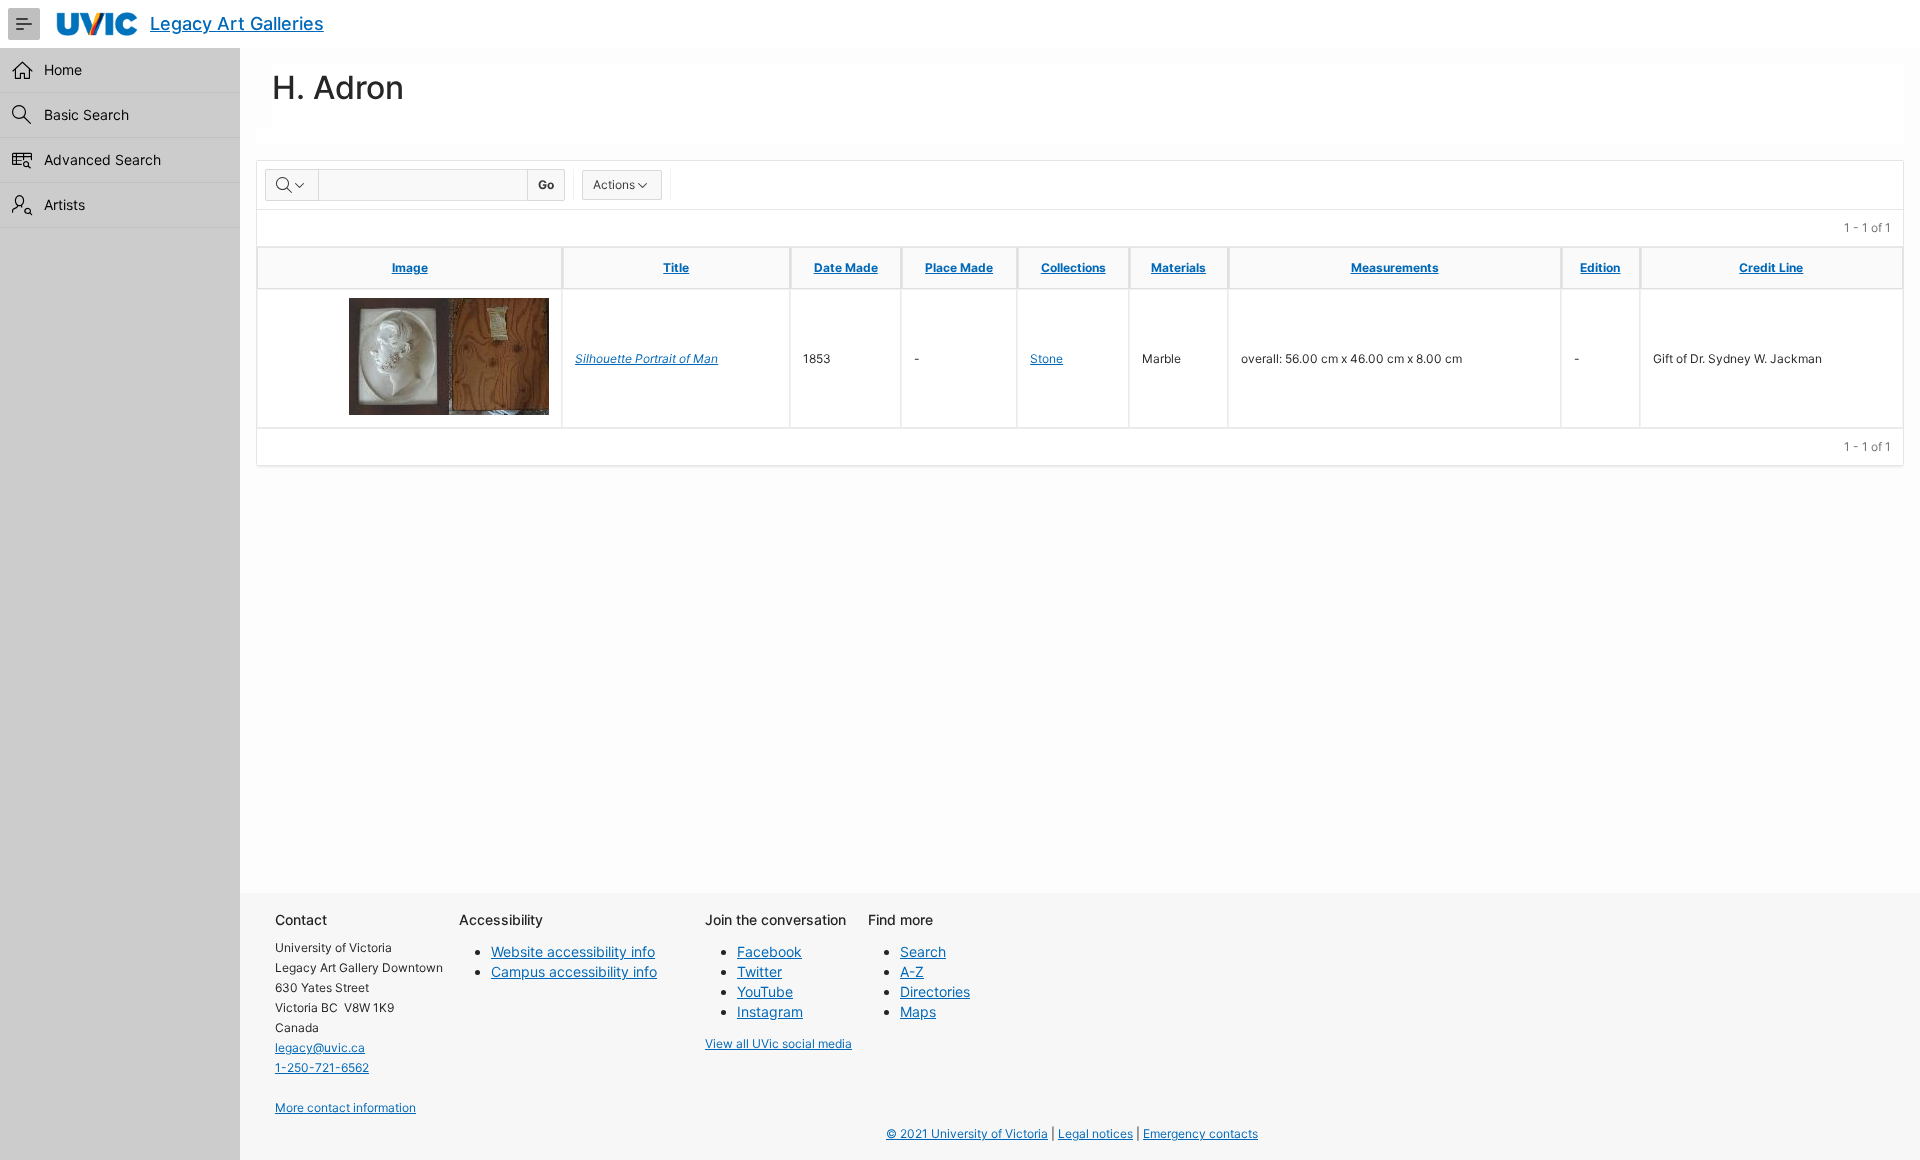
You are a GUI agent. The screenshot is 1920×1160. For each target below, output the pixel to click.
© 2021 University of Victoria (967, 1133)
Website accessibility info (573, 951)
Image (410, 267)
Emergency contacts (1200, 1133)
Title (676, 267)
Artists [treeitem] (64, 204)
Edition (1600, 267)
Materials (1178, 267)
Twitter (759, 971)
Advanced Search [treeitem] (102, 159)
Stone (1046, 358)
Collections (1073, 267)
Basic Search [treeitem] (86, 114)
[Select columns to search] (292, 185)
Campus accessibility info (574, 971)
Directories (935, 991)
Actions (614, 184)
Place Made (959, 267)
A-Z (912, 971)
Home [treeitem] (63, 69)
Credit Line (1771, 267)
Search (923, 951)
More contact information (345, 1107)
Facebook (769, 951)
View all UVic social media (778, 1043)
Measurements (1395, 267)
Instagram (770, 1011)
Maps (918, 1011)
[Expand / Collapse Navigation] (24, 24)
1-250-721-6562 (322, 1067)
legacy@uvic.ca (320, 1047)
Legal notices (1095, 1133)
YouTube (765, 991)
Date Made (846, 267)
